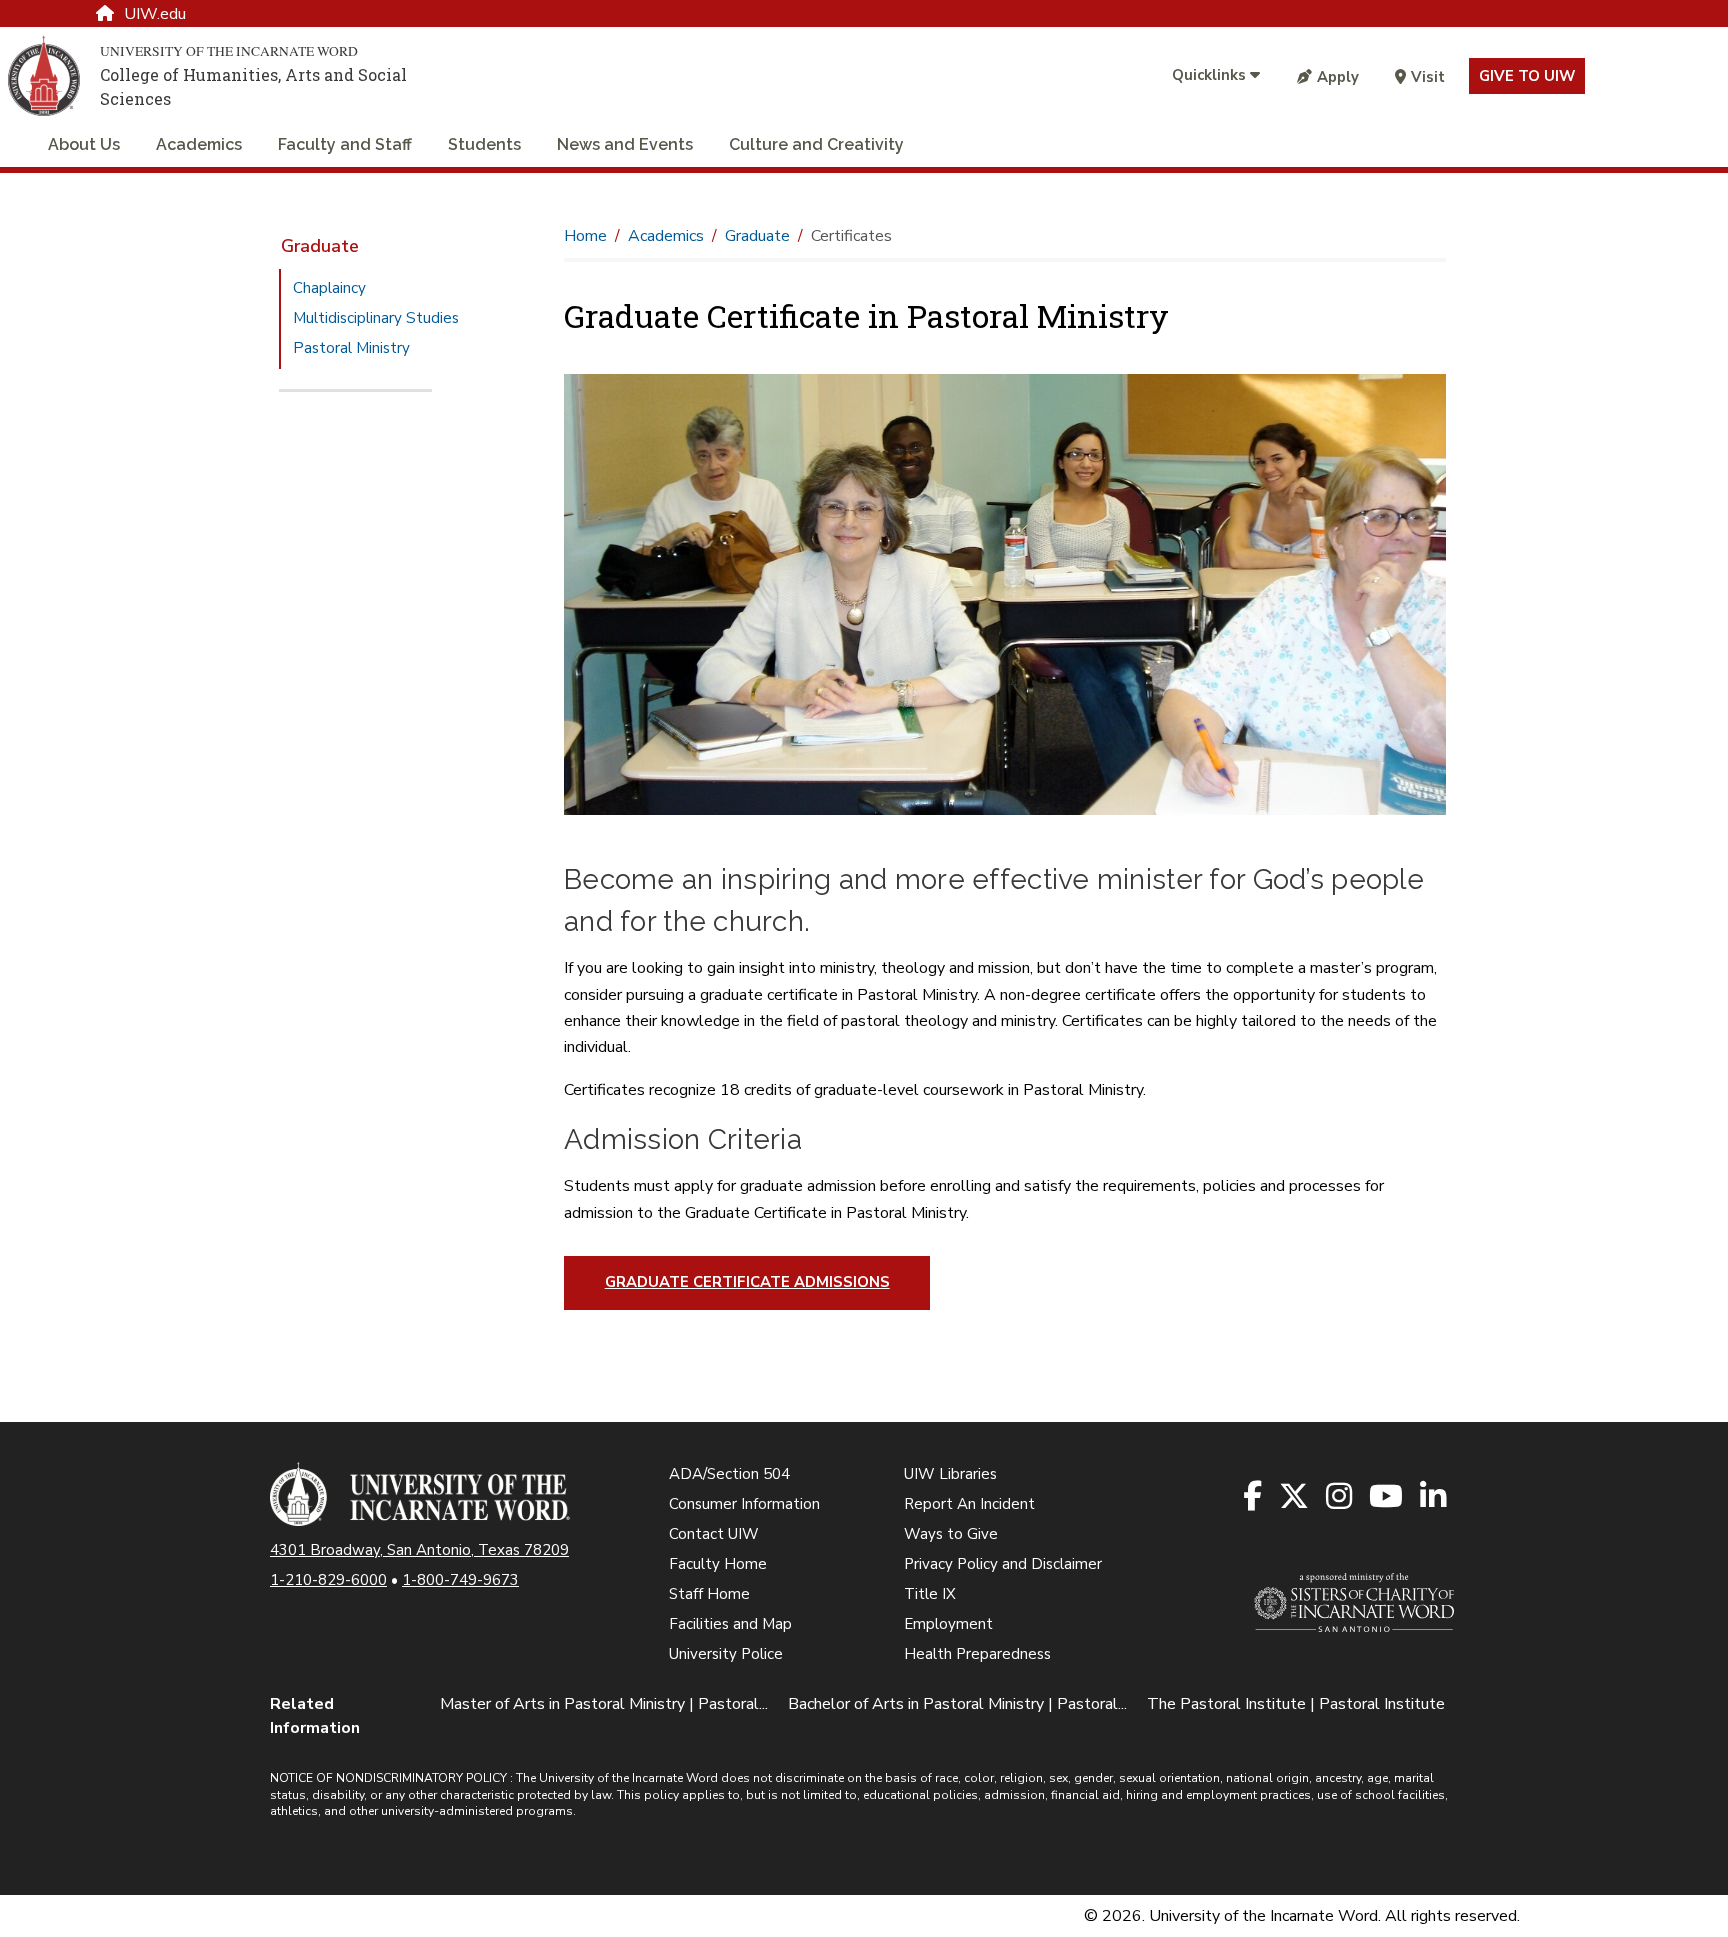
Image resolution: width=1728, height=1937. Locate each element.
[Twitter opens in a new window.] (1295, 1497)
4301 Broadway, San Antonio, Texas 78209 (419, 1550)
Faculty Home (718, 1564)
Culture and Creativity (816, 144)
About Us (84, 144)
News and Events (625, 144)
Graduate (320, 246)
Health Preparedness (977, 1654)
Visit (1428, 77)
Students (484, 144)
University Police (726, 1654)
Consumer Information (744, 1504)
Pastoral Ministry (351, 348)
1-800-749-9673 (460, 1580)
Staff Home (709, 1594)
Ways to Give (951, 1534)
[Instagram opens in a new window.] (1340, 1497)
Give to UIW (1527, 76)
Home (585, 236)
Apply (1338, 77)
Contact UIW (714, 1534)
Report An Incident (969, 1504)
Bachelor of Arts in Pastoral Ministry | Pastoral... (957, 1704)
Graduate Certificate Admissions (747, 1282)
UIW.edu (155, 14)
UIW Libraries (950, 1474)
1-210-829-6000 (328, 1580)
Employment (948, 1624)
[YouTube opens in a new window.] (1387, 1497)
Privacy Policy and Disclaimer (1003, 1564)
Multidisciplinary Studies (376, 318)
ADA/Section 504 (729, 1474)
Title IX (930, 1594)
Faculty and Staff (345, 144)
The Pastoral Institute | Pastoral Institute (1296, 1704)
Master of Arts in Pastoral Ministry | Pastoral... (604, 1704)
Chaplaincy (329, 288)
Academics (199, 144)
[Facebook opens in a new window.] (1254, 1497)
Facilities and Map (730, 1624)
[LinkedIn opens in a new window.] (1434, 1497)
